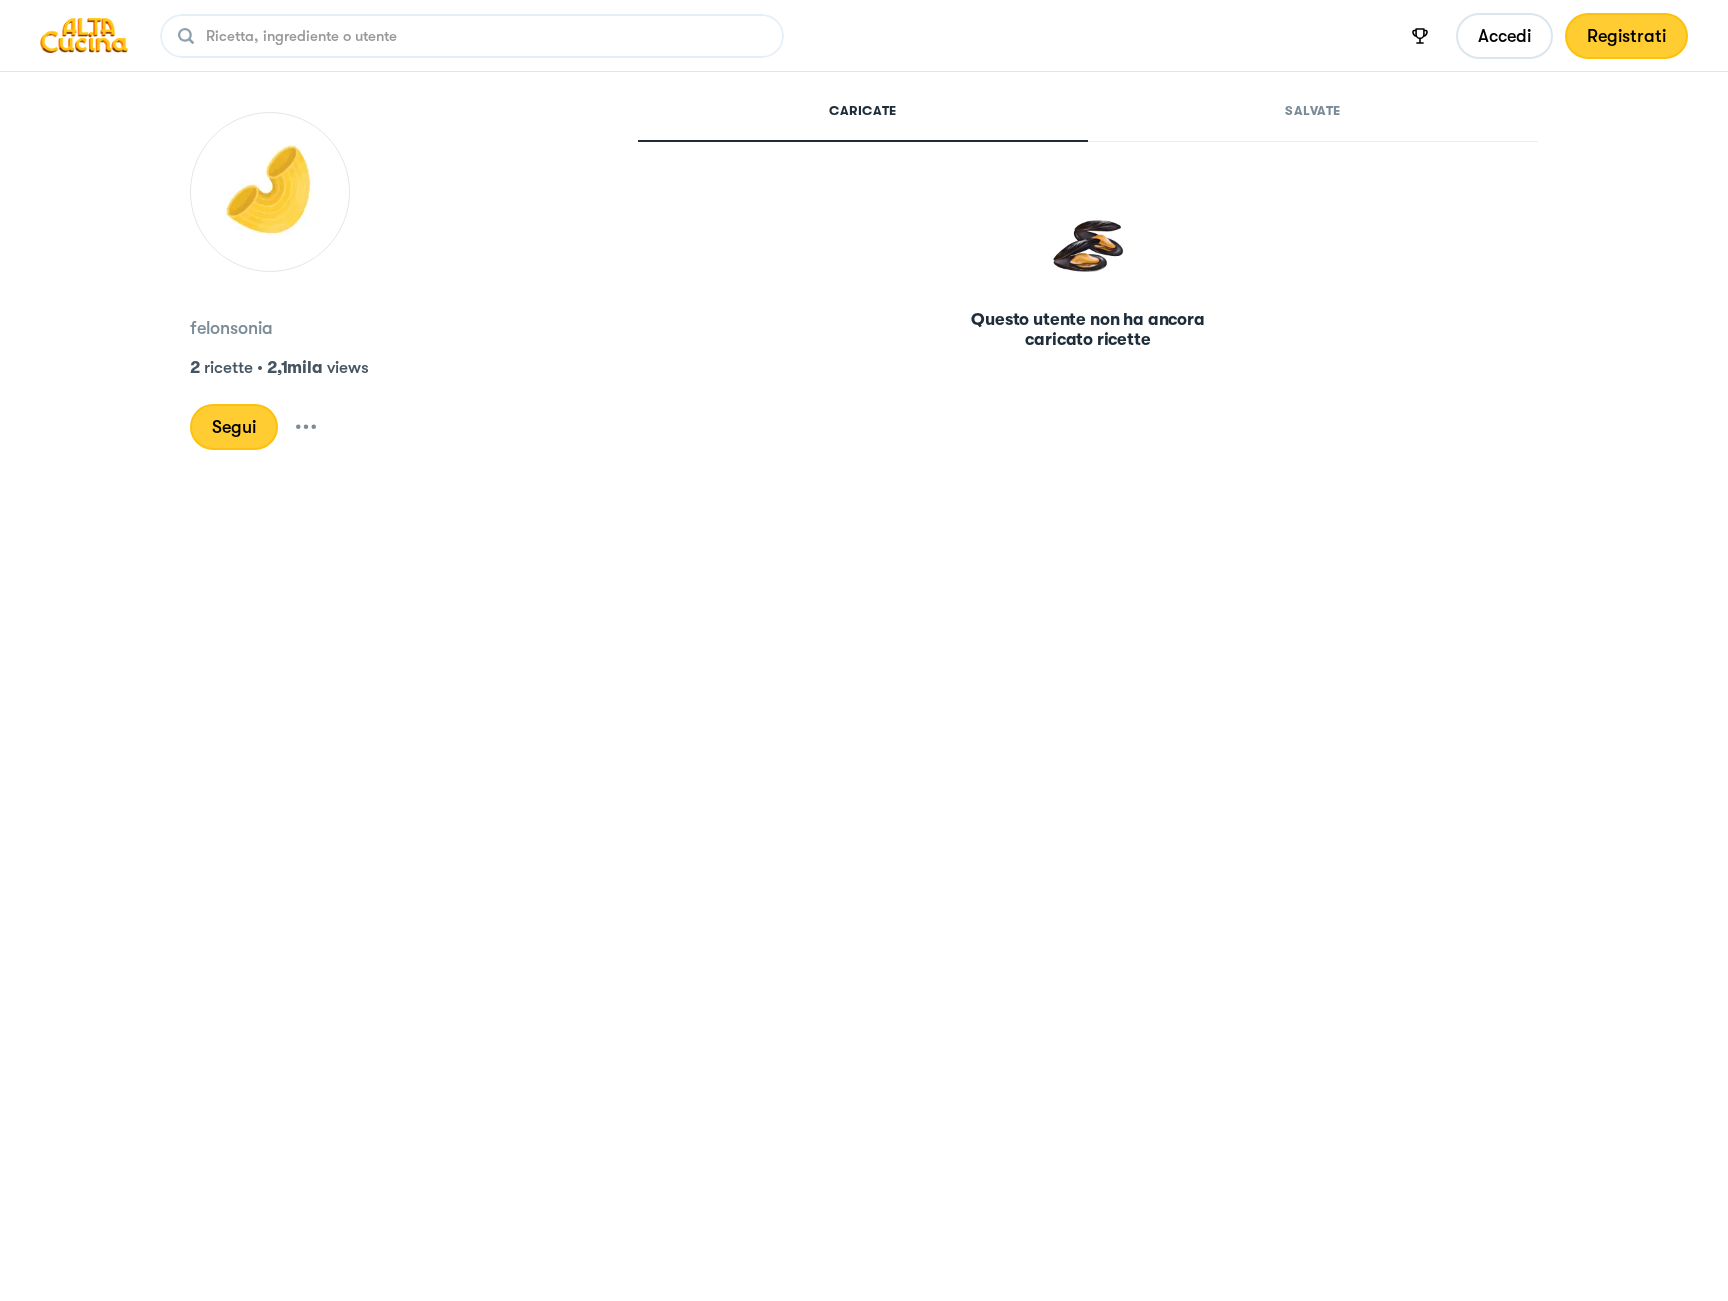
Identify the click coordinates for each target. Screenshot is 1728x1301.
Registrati (1626, 36)
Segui (234, 427)
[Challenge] (1420, 36)
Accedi (1504, 36)
